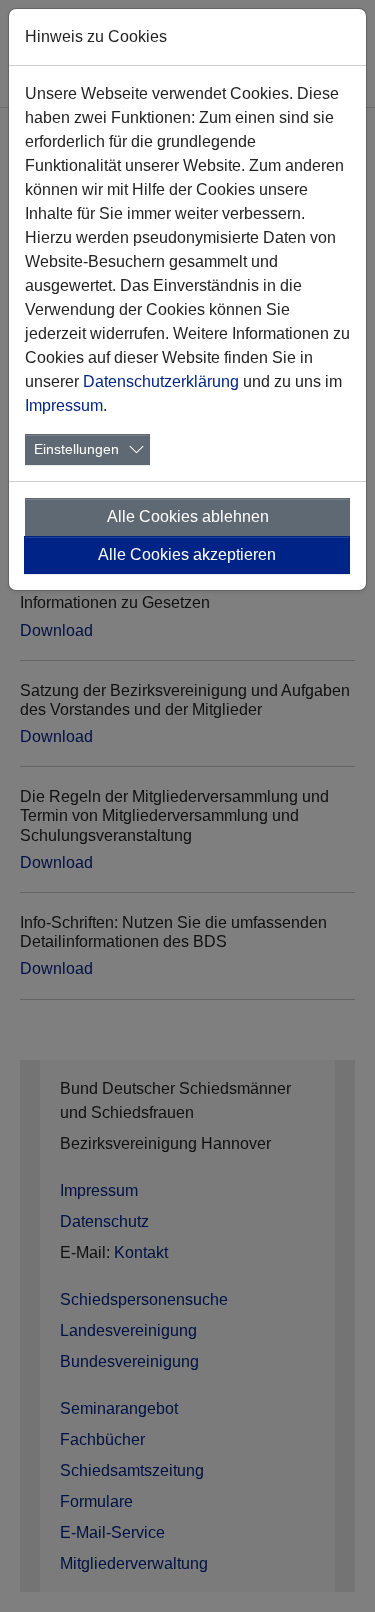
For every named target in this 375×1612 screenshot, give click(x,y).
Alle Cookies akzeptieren (187, 554)
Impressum (64, 405)
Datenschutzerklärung (161, 381)
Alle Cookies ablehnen (188, 516)
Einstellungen (76, 449)
